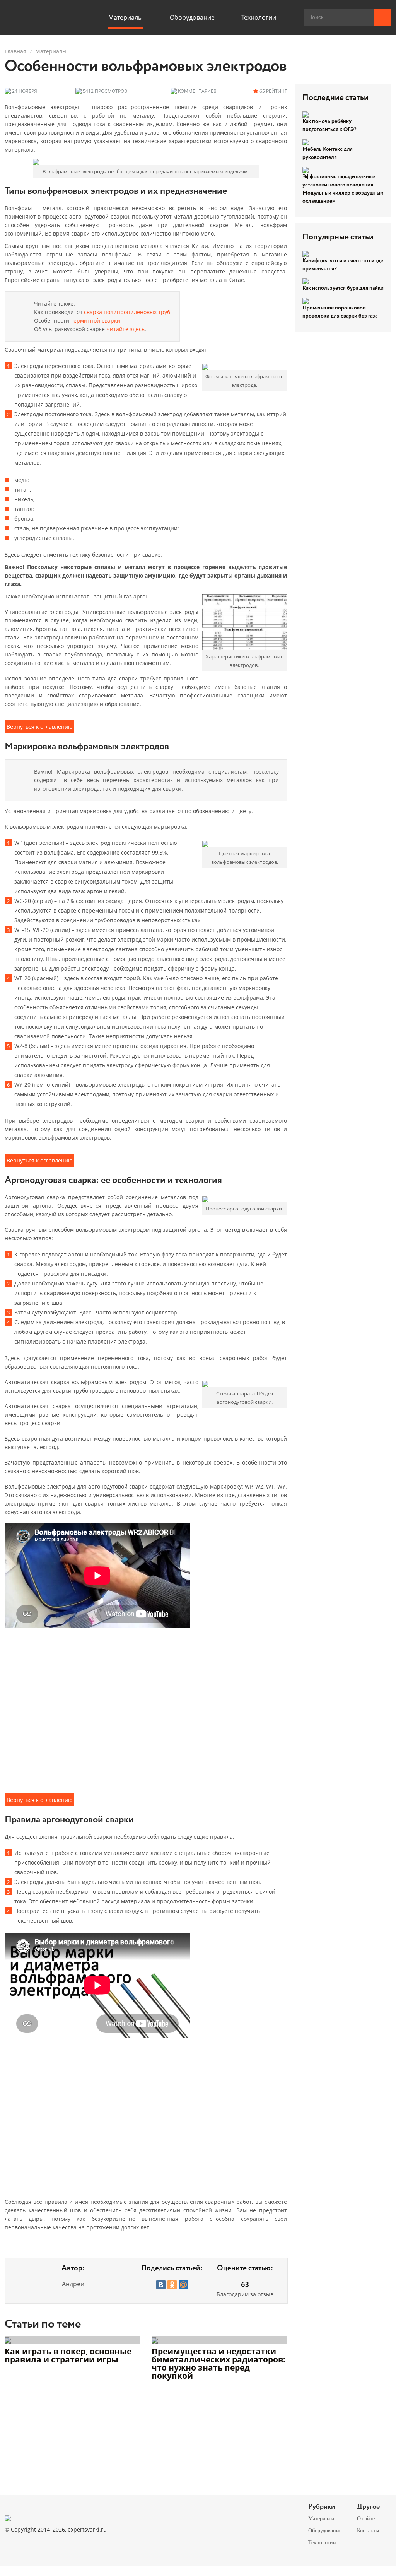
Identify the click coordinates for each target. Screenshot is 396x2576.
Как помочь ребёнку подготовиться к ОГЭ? (329, 126)
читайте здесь (125, 329)
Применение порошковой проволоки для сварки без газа (340, 312)
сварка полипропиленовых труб (127, 312)
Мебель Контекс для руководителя (328, 153)
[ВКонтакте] (161, 2285)
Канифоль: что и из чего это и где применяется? (343, 265)
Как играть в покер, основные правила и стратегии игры (68, 2356)
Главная (15, 51)
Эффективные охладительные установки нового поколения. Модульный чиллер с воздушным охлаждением (343, 189)
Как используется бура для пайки (343, 288)
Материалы (51, 51)
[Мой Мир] (183, 2285)
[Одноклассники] (172, 2285)
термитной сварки (96, 321)
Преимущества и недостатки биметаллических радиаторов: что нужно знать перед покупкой (218, 2364)
